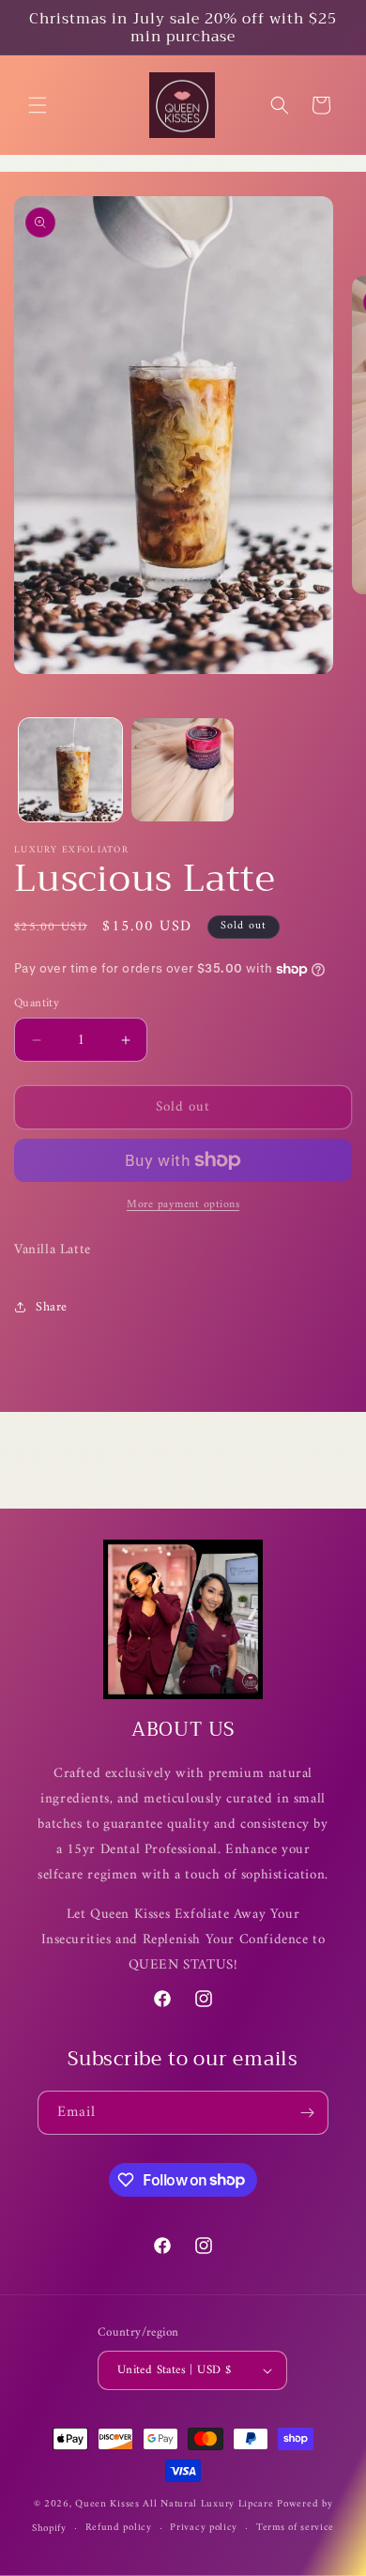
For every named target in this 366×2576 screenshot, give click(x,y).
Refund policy (119, 2528)
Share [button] (52, 1307)
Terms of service (295, 2528)
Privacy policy (204, 2528)
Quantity (37, 1004)
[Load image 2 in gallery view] (183, 770)
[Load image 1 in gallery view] (70, 770)
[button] (38, 105)
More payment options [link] (183, 1205)
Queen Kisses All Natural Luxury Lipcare (174, 2504)
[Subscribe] (307, 2113)
